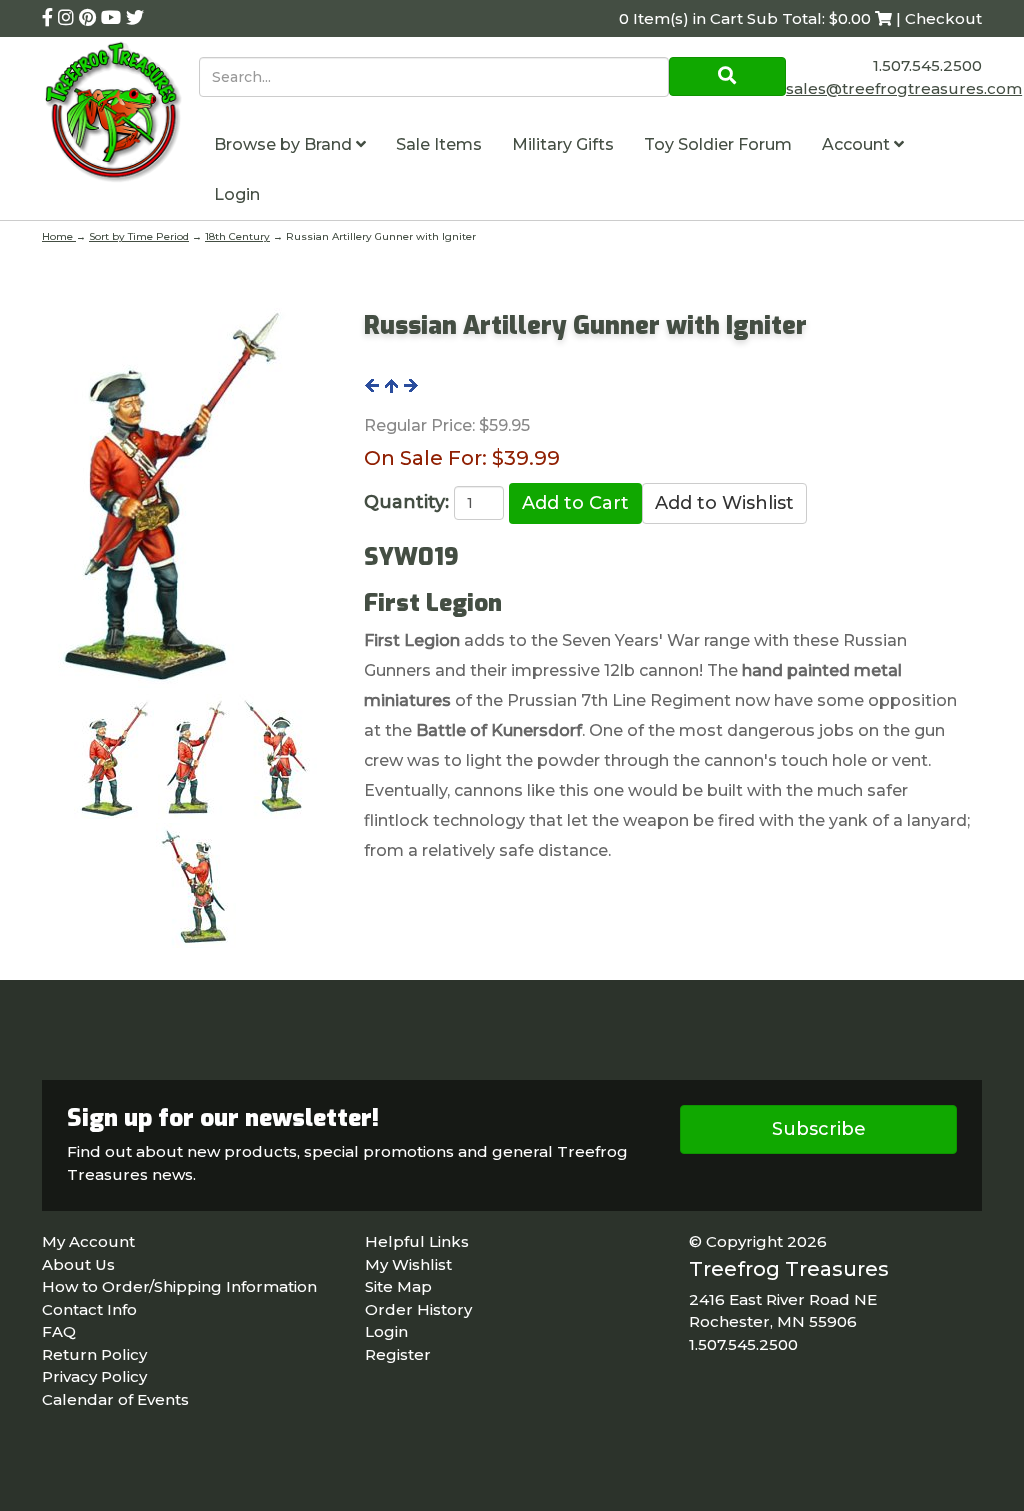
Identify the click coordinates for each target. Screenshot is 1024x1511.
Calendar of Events (115, 1399)
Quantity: (406, 502)
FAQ (59, 1331)
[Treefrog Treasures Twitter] (135, 18)
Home (59, 236)
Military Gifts (563, 144)
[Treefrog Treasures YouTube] (113, 18)
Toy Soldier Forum (718, 144)
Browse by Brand (285, 144)
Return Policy (94, 1354)
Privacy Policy (94, 1376)
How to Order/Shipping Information (179, 1286)
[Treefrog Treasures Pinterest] (90, 18)
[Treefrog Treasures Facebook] (50, 18)
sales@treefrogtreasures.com (904, 88)
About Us (78, 1264)
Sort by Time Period (139, 236)
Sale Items (439, 144)
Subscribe (819, 1129)
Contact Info (89, 1309)
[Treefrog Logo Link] (120, 114)
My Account (88, 1241)
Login (237, 194)
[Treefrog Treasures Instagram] (68, 18)
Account (858, 144)
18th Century (237, 236)
